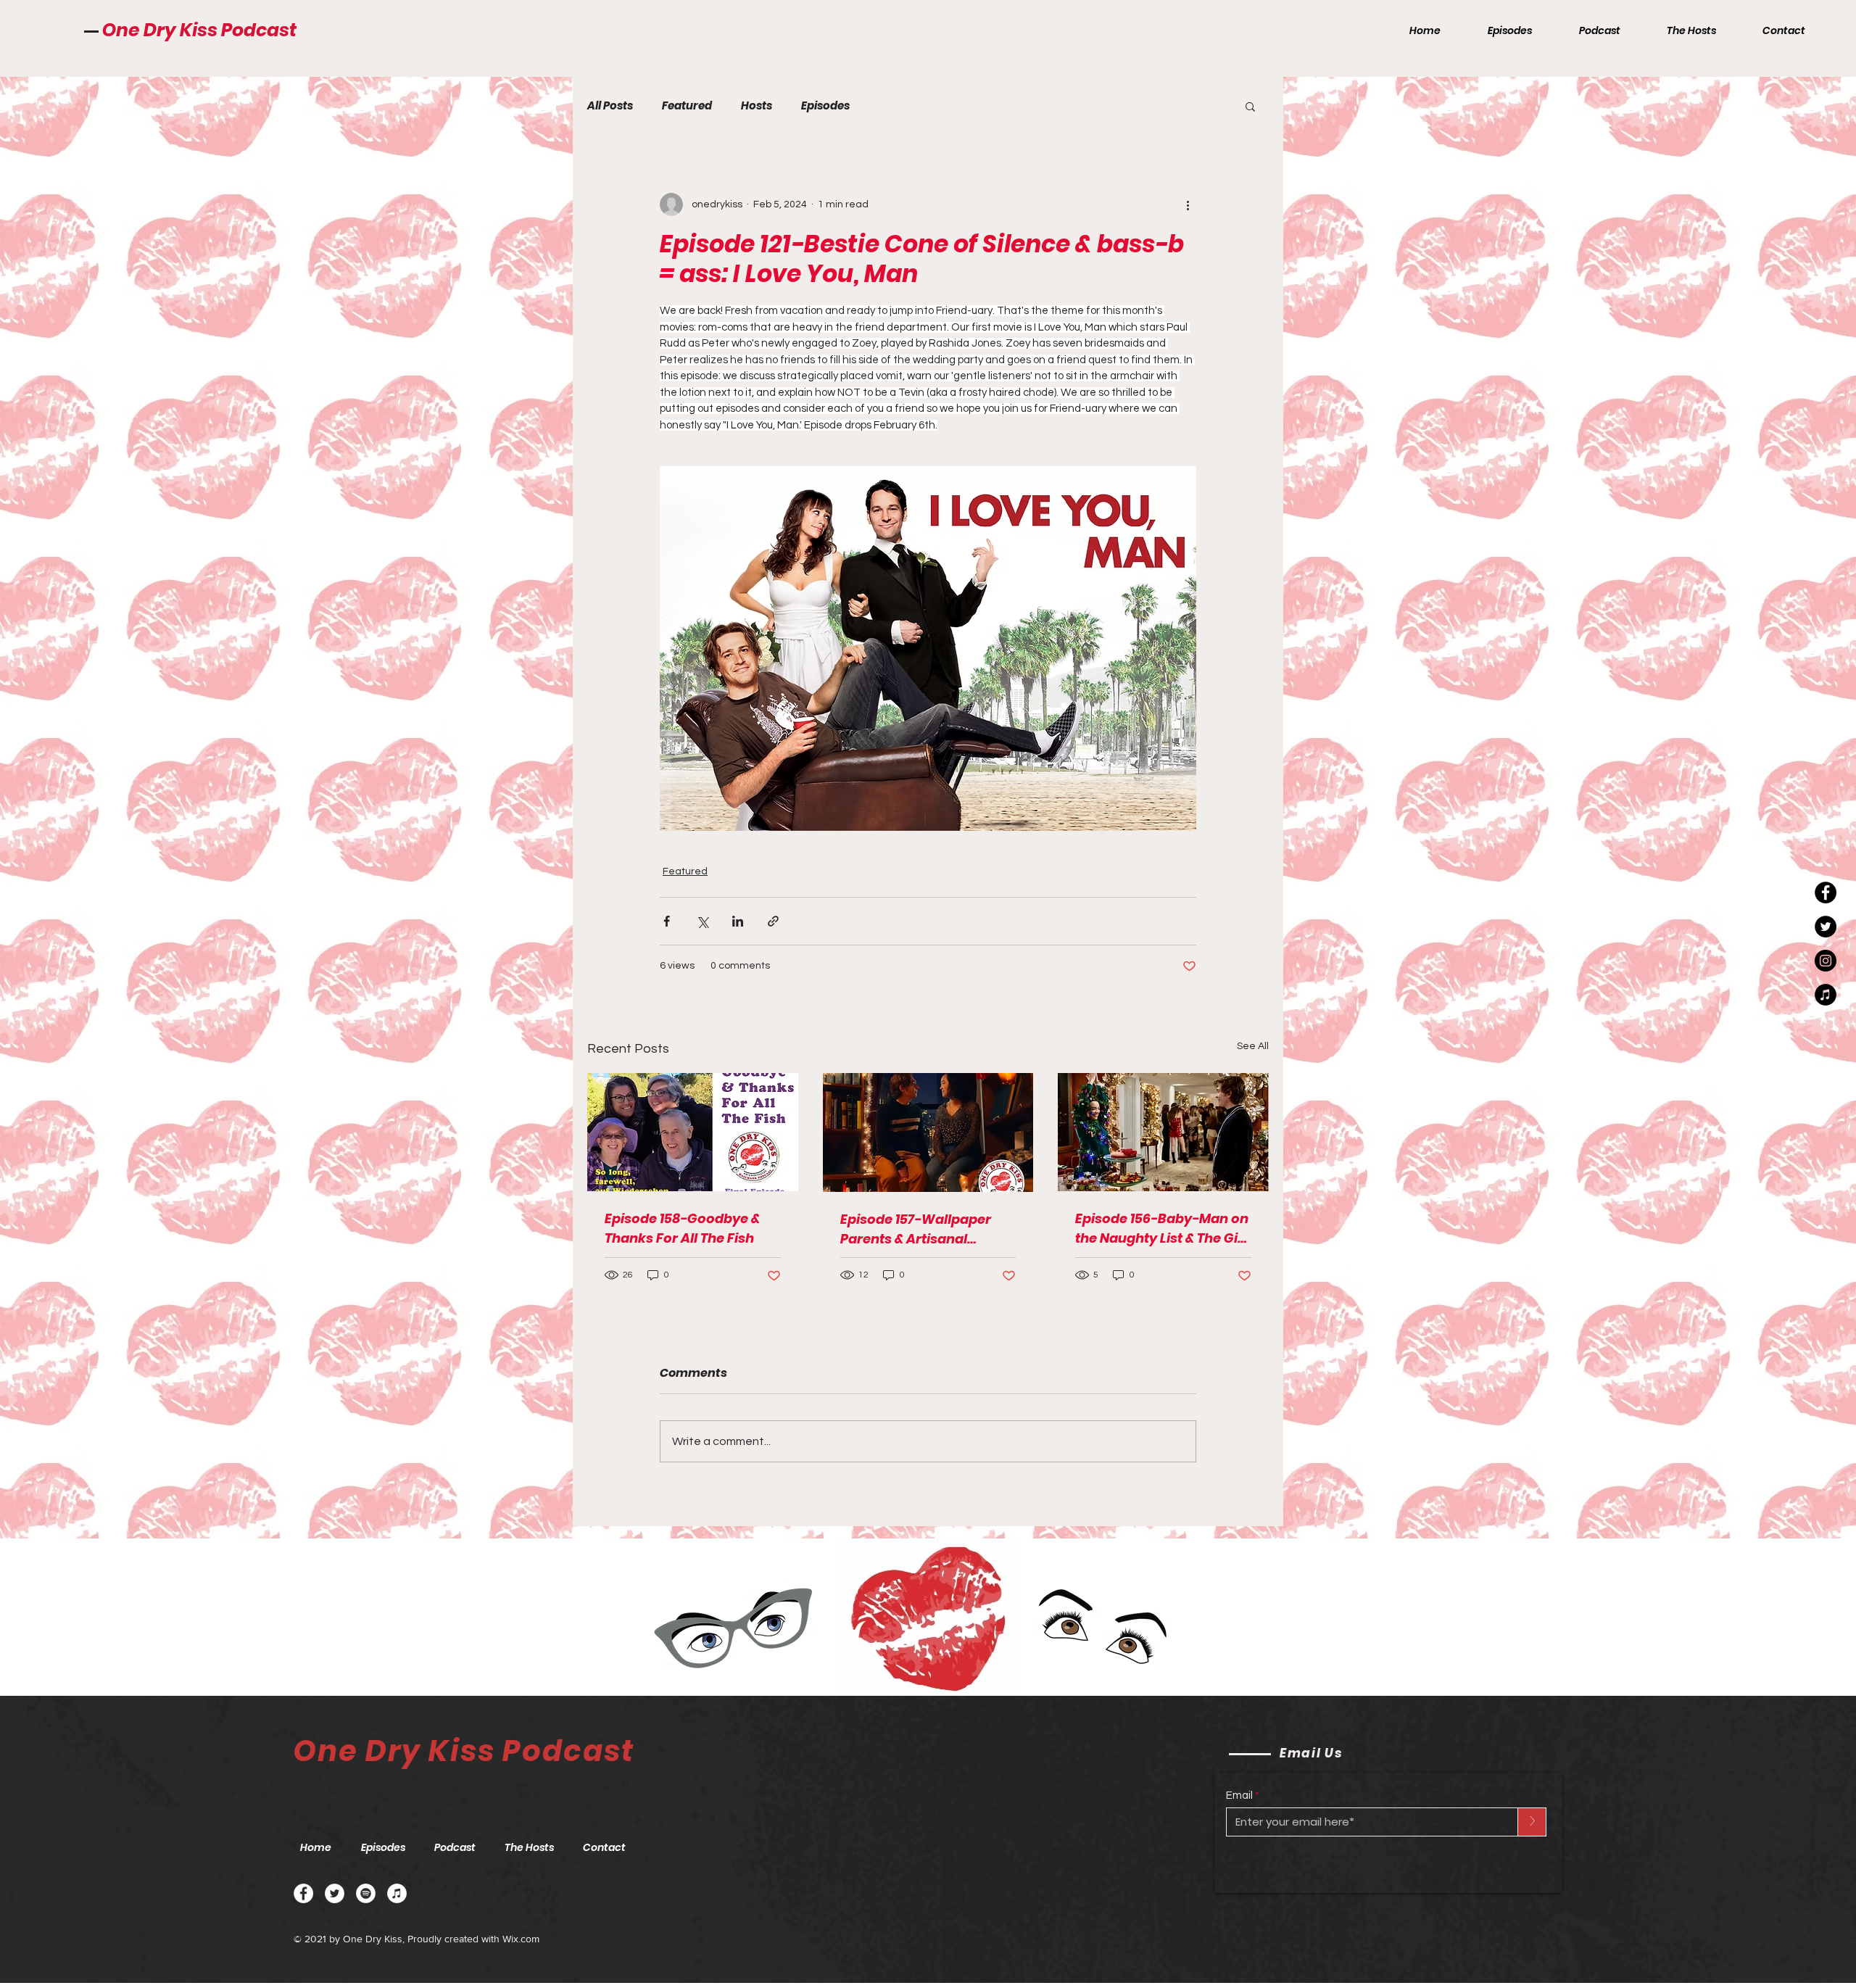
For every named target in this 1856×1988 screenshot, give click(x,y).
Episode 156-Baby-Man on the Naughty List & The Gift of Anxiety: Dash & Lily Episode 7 (1162, 1229)
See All (1253, 1046)
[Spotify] (366, 1893)
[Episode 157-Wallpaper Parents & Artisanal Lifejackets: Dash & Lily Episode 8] (928, 1132)
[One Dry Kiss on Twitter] (1826, 927)
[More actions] (1188, 204)
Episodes (825, 106)
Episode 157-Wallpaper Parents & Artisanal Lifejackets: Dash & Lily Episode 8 (916, 1229)
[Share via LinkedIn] (738, 921)
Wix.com (521, 1939)
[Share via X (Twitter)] (702, 921)
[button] (1250, 106)
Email (1239, 1796)
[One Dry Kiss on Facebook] (1826, 892)
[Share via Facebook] (667, 921)
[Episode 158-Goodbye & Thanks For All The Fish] (693, 1132)
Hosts (757, 106)
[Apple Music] (397, 1893)
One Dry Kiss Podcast (199, 30)
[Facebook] (303, 1893)
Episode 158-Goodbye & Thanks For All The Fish (682, 1228)
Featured (687, 106)
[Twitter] (335, 1893)
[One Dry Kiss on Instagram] (1826, 961)
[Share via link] (773, 921)
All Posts (610, 106)
